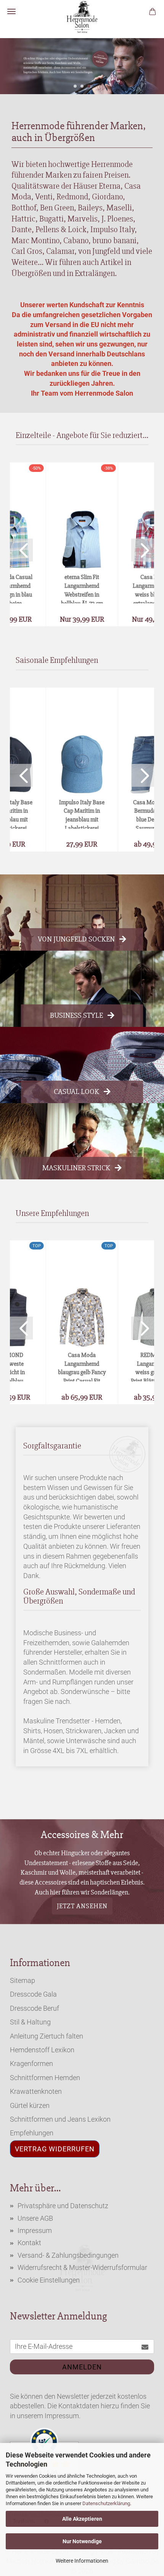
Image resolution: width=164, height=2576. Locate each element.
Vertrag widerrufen (55, 2149)
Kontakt (29, 2243)
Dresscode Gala (33, 1994)
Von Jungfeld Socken (76, 939)
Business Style (76, 1015)
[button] (21, 550)
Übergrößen (31, 273)
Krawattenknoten (36, 2091)
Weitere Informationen (82, 2561)
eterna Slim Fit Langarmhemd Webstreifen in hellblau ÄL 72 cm (82, 588)
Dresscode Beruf (35, 2008)
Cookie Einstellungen (49, 2280)
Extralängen (95, 273)
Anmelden (82, 2367)
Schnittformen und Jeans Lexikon (60, 2119)
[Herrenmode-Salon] (82, 17)
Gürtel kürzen (30, 2105)
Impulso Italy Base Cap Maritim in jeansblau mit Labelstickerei (82, 814)
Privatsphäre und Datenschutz (63, 2206)
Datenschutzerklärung (106, 2503)
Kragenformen (31, 2064)
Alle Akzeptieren (82, 2519)
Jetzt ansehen (82, 1906)
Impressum (35, 2230)
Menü (11, 11)
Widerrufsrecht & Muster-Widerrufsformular (82, 2267)
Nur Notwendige (82, 2541)
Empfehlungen (32, 2133)
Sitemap (23, 1980)
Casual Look (76, 1092)
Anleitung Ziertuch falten (47, 2036)
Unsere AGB (35, 2218)
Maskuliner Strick (76, 1168)
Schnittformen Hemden (45, 2078)
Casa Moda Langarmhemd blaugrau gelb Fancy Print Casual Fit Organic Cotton (82, 1366)
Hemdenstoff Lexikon (42, 2050)
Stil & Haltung (30, 2022)
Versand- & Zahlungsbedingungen (68, 2255)
